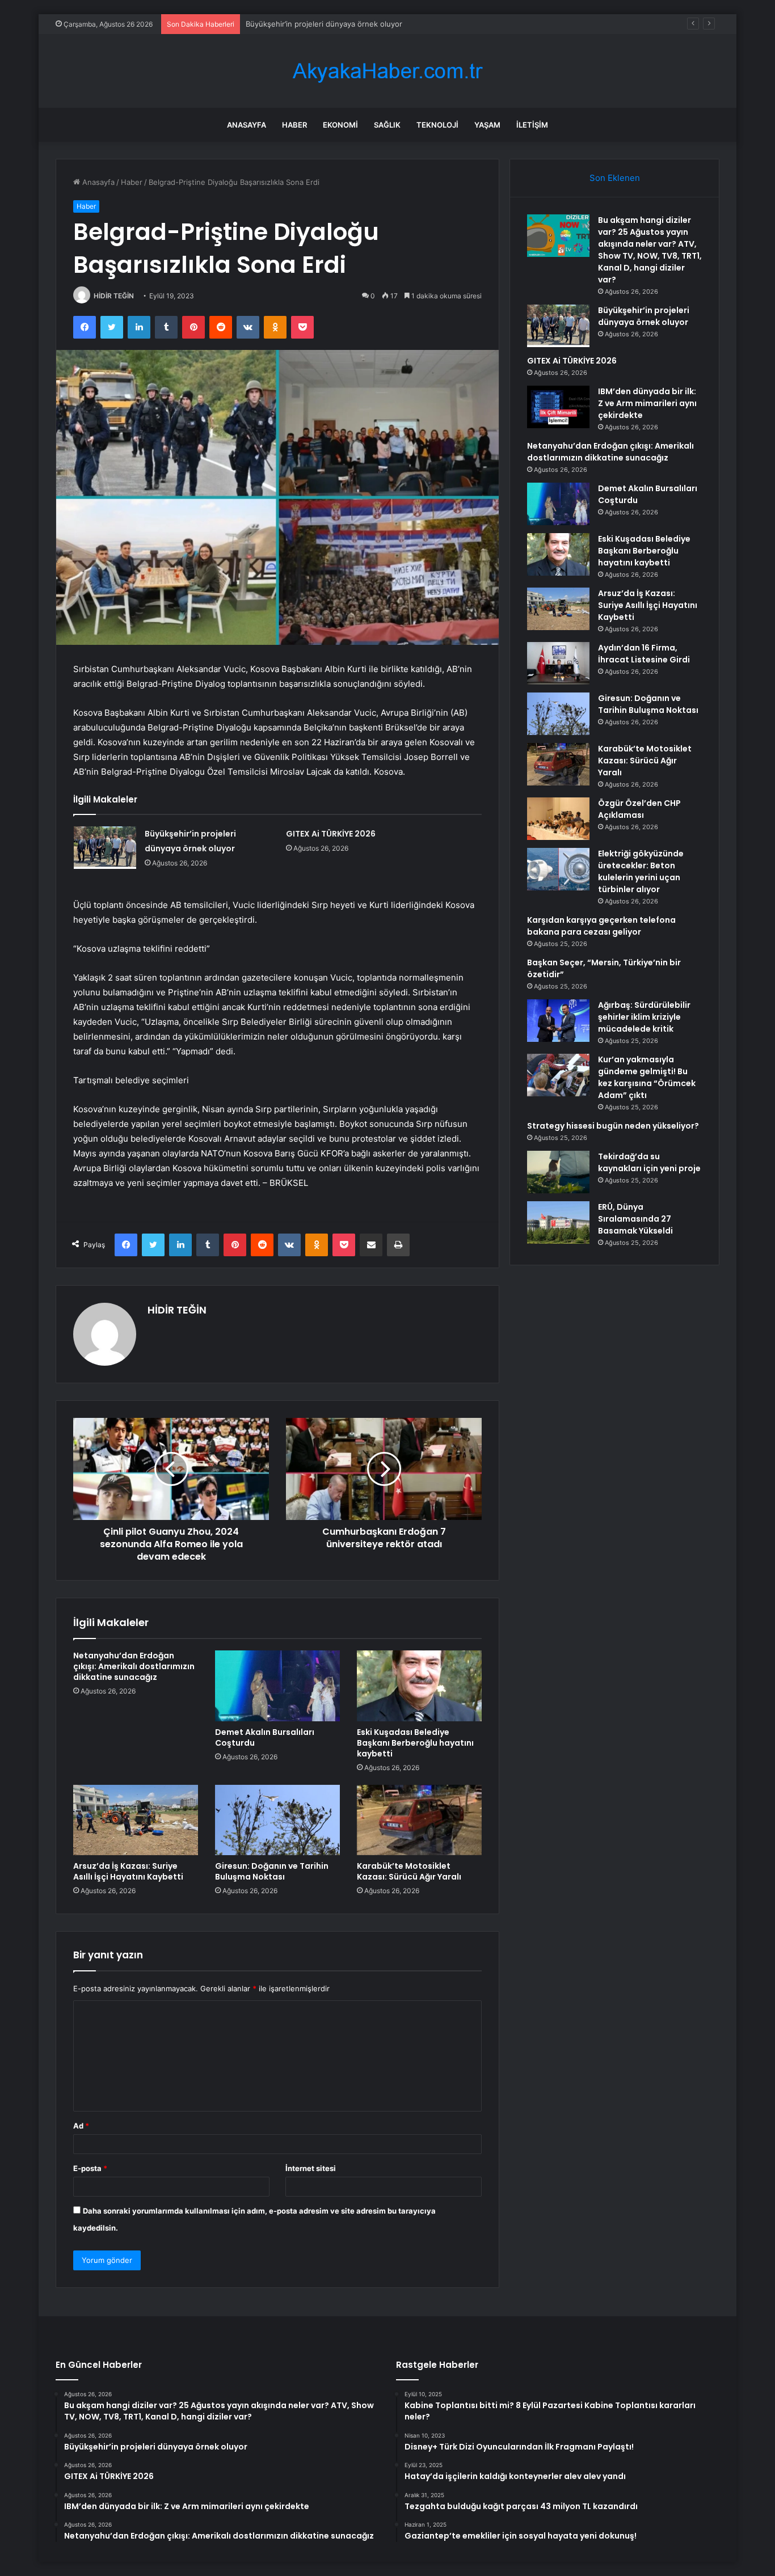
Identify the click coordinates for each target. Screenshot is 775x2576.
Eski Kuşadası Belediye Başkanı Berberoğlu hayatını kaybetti (415, 1743)
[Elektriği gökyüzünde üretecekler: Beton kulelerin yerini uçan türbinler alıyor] (558, 869)
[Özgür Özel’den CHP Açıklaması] (558, 819)
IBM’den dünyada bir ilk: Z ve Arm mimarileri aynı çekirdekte (647, 403)
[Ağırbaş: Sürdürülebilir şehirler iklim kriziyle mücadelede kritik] (558, 1021)
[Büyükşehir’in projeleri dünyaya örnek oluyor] (105, 848)
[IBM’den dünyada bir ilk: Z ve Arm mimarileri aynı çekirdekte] (558, 407)
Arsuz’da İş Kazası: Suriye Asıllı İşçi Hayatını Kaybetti (128, 1871)
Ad (81, 2126)
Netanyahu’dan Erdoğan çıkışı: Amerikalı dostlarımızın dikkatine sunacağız (134, 1666)
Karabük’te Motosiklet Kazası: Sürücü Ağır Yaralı (409, 1871)
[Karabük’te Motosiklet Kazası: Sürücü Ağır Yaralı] (419, 1820)
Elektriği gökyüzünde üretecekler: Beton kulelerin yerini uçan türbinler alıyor (641, 871)
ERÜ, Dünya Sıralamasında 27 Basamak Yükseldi (635, 1219)
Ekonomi (340, 125)
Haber (294, 125)
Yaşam (487, 125)
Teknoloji (437, 125)
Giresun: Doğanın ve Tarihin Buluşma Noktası (272, 1871)
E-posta (90, 2168)
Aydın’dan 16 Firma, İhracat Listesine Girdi (644, 654)
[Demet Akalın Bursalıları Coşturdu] (277, 1686)
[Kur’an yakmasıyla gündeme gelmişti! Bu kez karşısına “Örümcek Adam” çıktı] (558, 1075)
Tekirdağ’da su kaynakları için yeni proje (649, 1162)
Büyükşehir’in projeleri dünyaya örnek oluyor (324, 24)
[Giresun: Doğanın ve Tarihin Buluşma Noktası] (277, 1820)
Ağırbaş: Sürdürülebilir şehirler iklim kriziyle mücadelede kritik (644, 1017)
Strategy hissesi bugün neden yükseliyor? (613, 1126)
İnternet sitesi (311, 2168)
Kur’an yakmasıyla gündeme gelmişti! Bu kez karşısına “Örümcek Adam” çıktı (647, 1077)
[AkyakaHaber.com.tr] (387, 71)
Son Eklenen (615, 178)
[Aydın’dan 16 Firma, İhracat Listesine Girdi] (558, 663)
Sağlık (387, 125)
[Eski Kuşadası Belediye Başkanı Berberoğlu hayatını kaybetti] (419, 1686)
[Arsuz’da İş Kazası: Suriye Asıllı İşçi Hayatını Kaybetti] (136, 1820)
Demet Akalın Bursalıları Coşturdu (265, 1737)
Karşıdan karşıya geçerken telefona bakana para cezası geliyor (601, 926)
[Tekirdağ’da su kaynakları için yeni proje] (558, 1172)
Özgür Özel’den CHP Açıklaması (639, 809)
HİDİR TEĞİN (114, 296)
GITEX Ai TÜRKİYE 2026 (331, 834)
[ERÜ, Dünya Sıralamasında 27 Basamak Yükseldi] (558, 1222)
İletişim (532, 125)
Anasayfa (247, 125)
